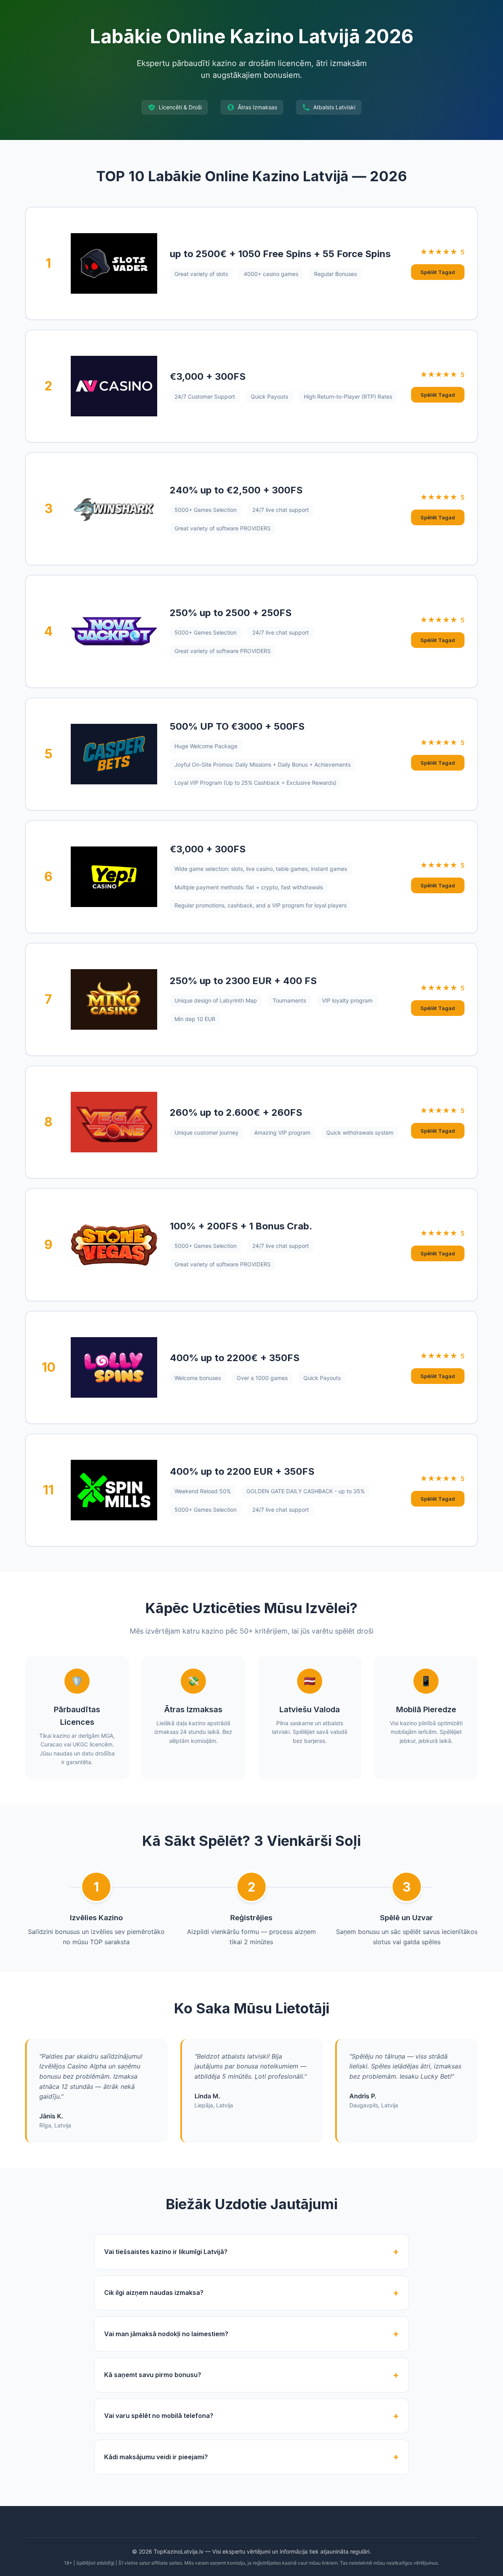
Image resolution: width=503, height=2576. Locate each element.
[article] (251, 263)
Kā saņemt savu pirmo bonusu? (153, 2375)
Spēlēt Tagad (438, 272)
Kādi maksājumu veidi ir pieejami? (156, 2457)
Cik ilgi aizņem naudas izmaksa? (154, 2293)
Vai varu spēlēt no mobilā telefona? (159, 2416)
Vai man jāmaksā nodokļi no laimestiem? (166, 2334)
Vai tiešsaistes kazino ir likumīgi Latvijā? (166, 2252)
